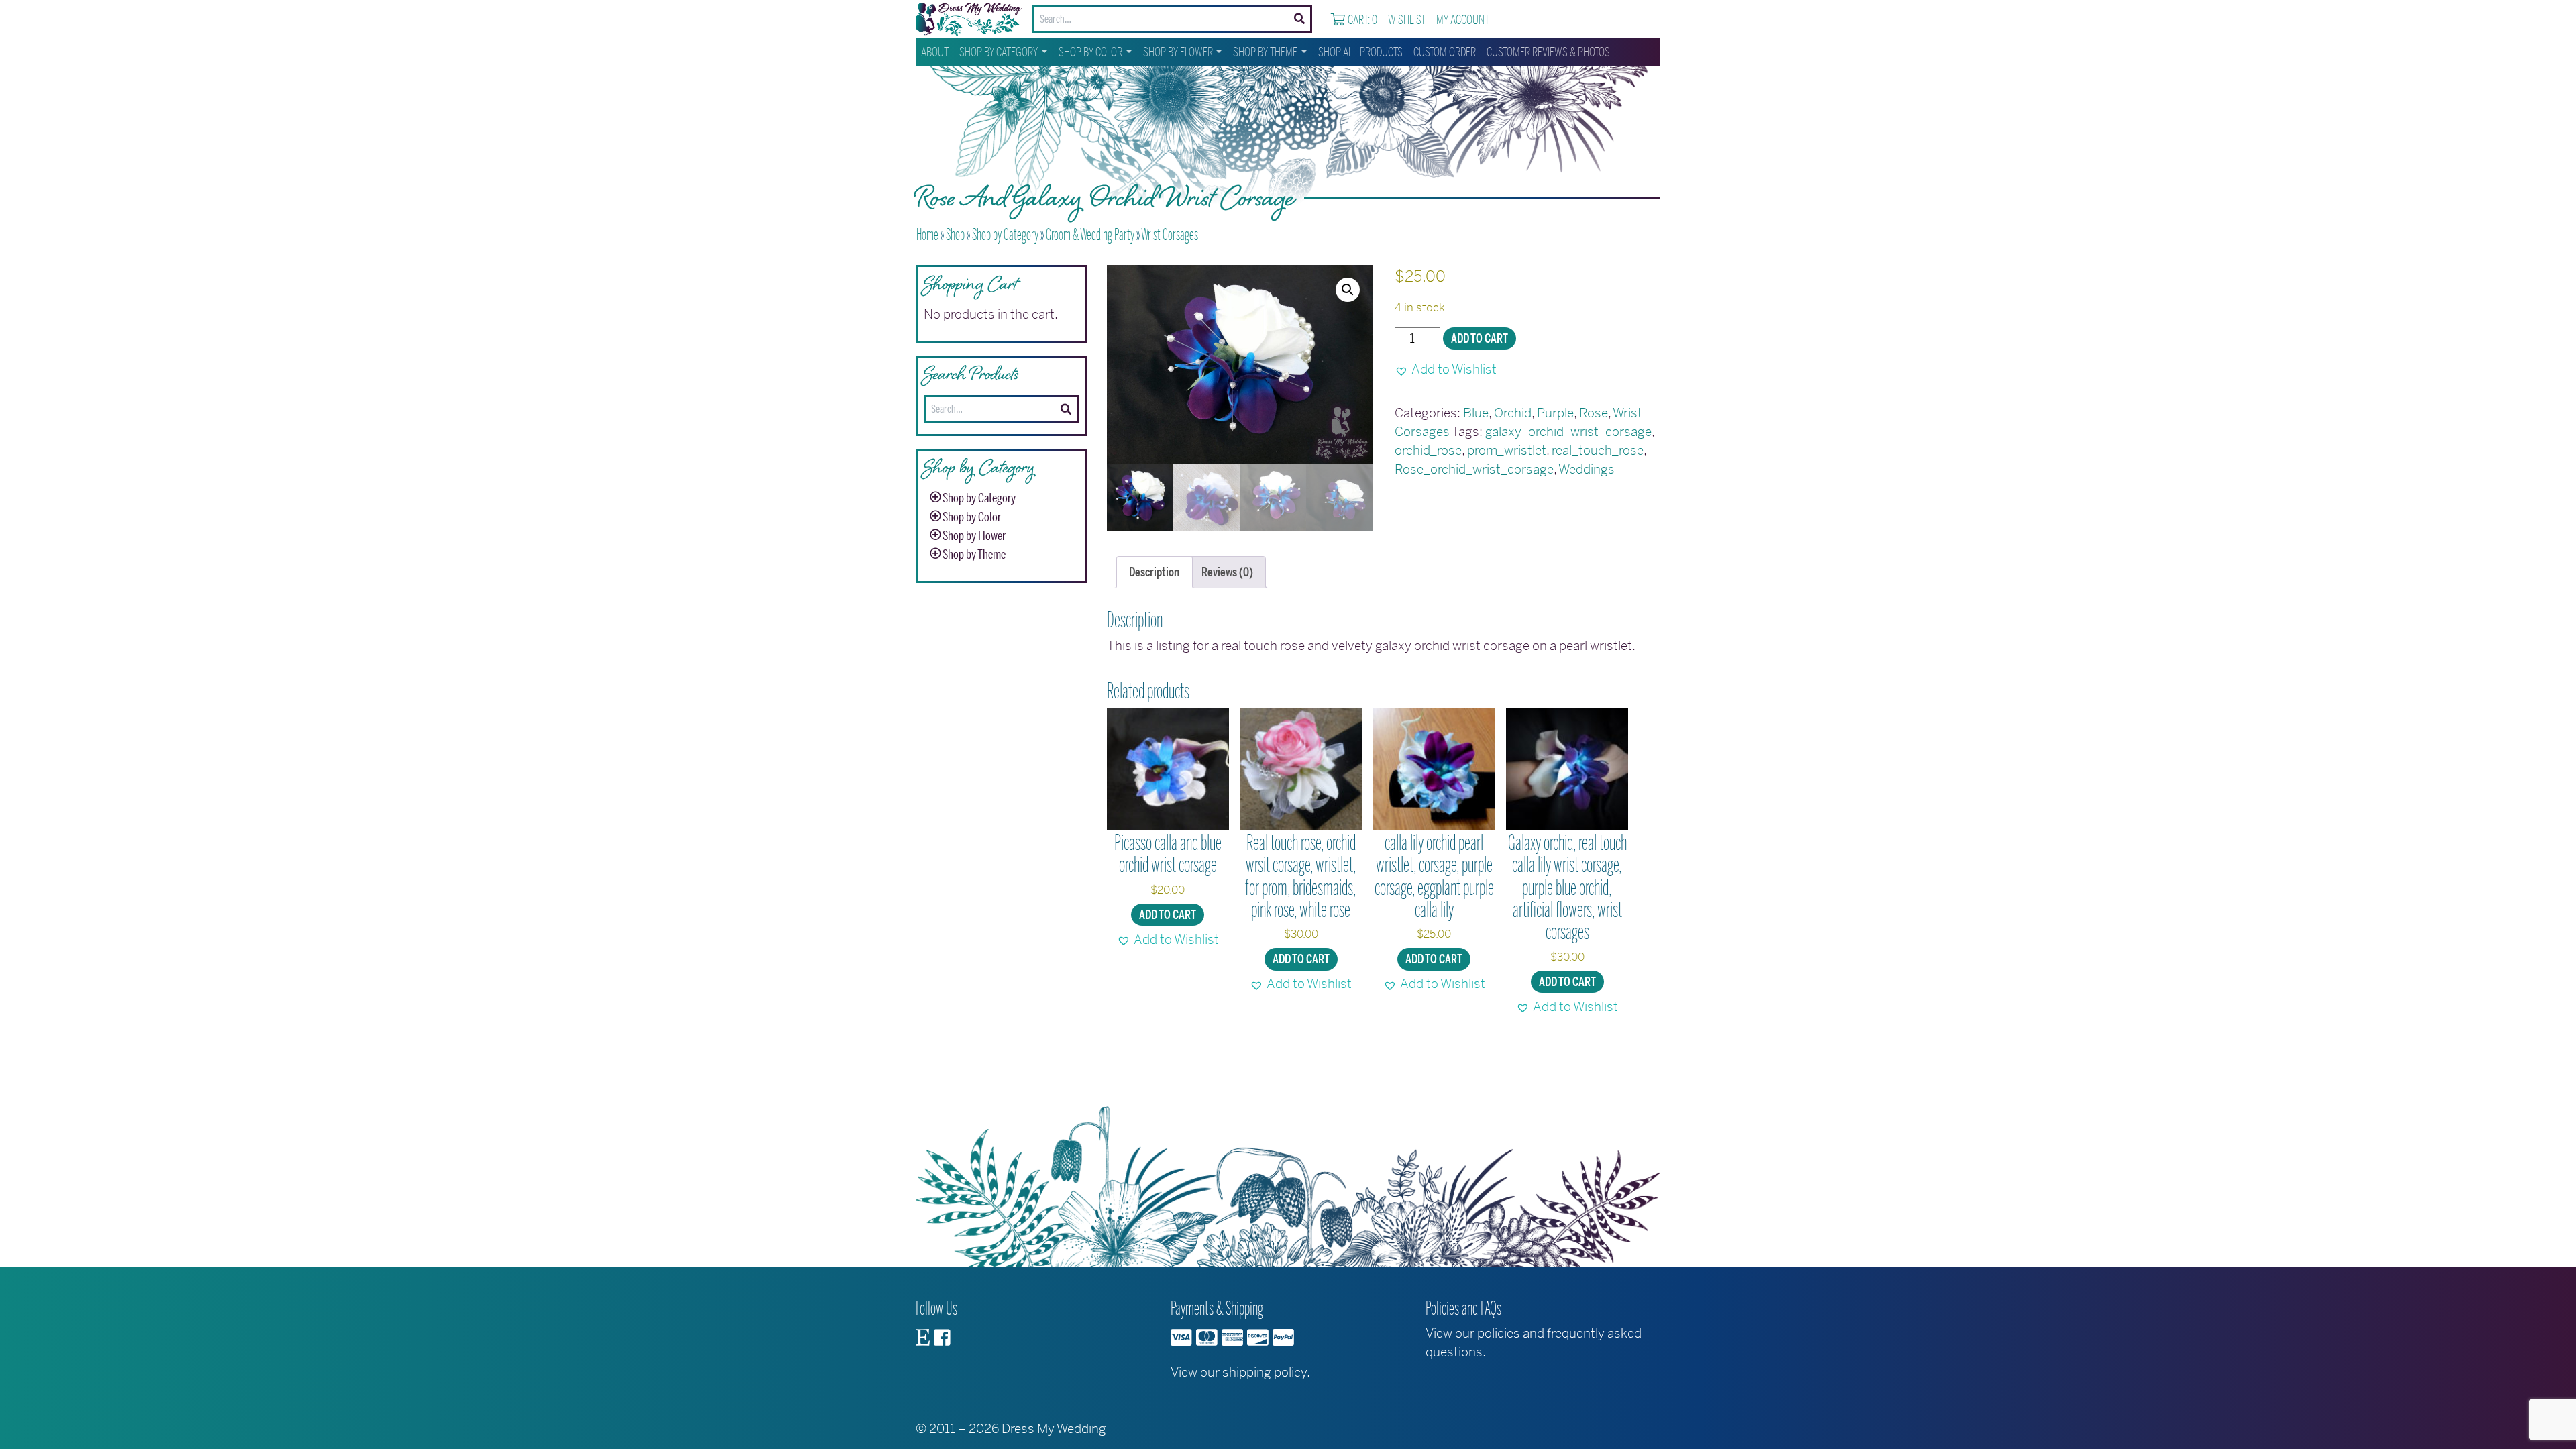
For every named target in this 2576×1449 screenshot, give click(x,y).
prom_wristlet (1507, 450)
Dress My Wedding (1054, 1429)
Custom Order (1445, 52)
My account (1463, 20)
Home (927, 235)
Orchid (1513, 413)
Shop (955, 235)
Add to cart (1480, 339)
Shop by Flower (1178, 52)
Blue (1476, 413)
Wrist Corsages (1170, 235)
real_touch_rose (1598, 450)
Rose (1594, 413)
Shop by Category (999, 52)
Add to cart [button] (1168, 915)
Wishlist (1407, 20)
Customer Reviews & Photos (1548, 52)
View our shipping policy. (1240, 1372)
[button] (1348, 290)
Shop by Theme (1265, 52)
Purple (1555, 413)
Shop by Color (1090, 52)
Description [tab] (1154, 572)
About (935, 52)
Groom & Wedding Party (1090, 235)
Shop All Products (1360, 52)
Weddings (1587, 469)
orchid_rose (1428, 450)
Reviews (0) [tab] (1227, 572)
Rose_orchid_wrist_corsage (1474, 469)
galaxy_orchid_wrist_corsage (1568, 432)
